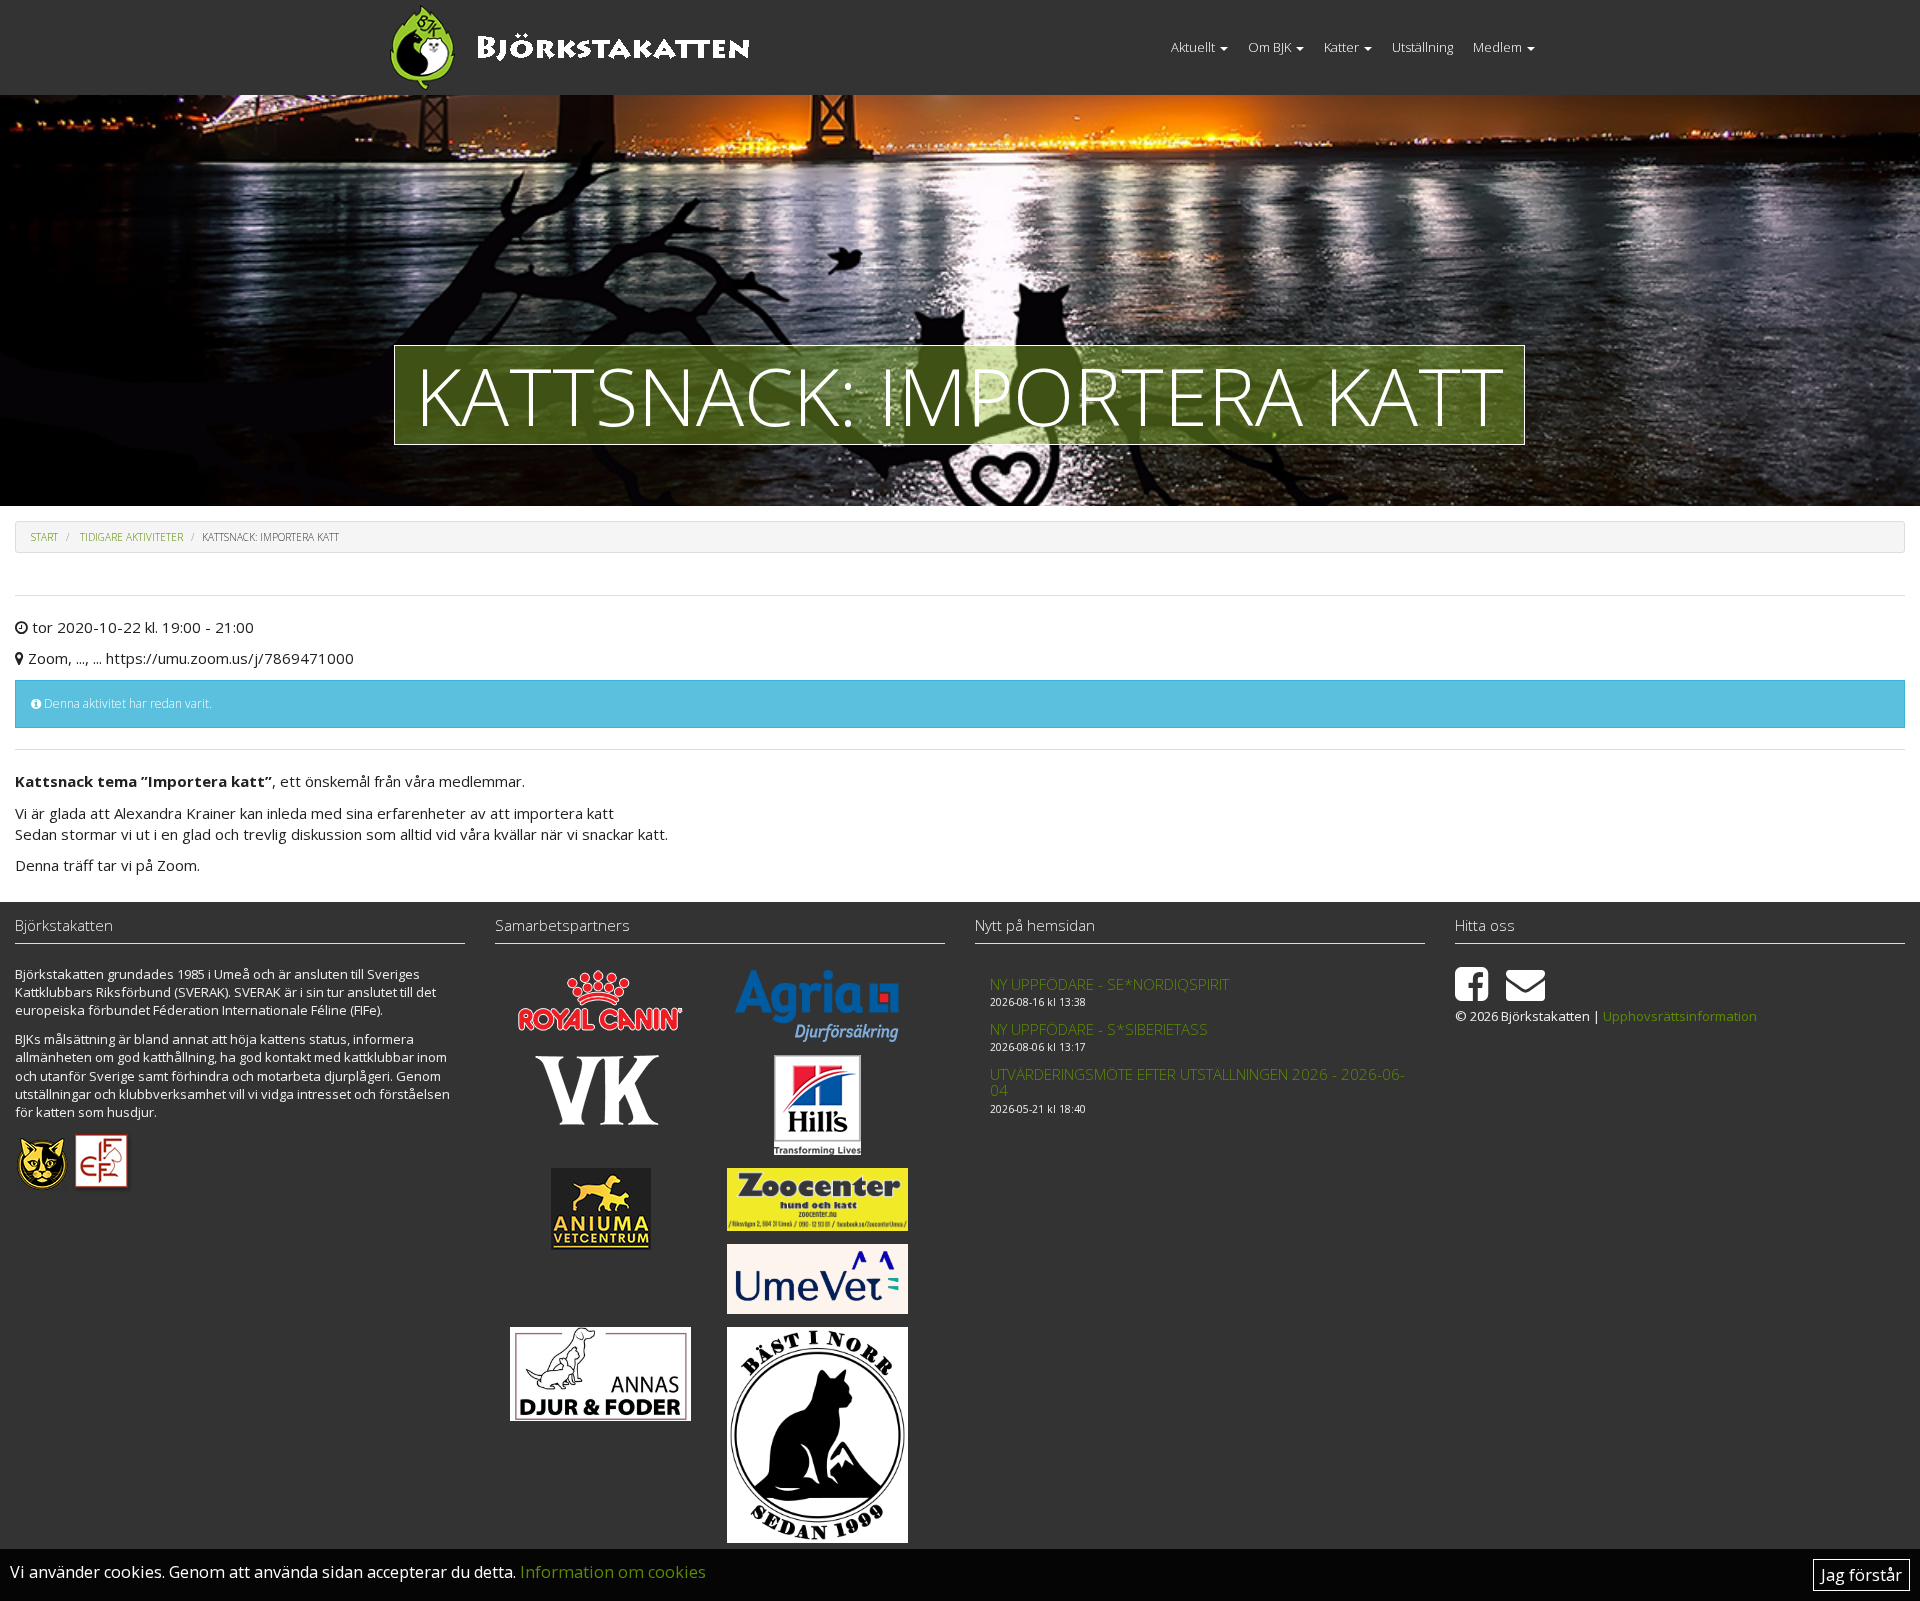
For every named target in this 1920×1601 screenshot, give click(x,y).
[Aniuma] (601, 1209)
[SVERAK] (42, 1161)
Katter (1343, 47)
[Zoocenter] (818, 1199)
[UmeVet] (818, 1278)
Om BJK (1271, 47)
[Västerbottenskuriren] (601, 1090)
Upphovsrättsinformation (1680, 1016)
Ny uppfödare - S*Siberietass (1099, 1029)
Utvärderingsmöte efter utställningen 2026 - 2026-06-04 (1197, 1082)
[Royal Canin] (601, 1000)
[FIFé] (102, 1161)
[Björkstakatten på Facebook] (1479, 993)
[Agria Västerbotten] (818, 1006)
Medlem (1499, 47)
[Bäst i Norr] (818, 1435)
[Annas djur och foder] (601, 1374)
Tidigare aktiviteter (131, 537)
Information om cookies (613, 1572)
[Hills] (818, 1105)
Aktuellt (1194, 47)
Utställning (1422, 47)
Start (44, 537)
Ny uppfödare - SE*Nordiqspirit (1109, 984)
